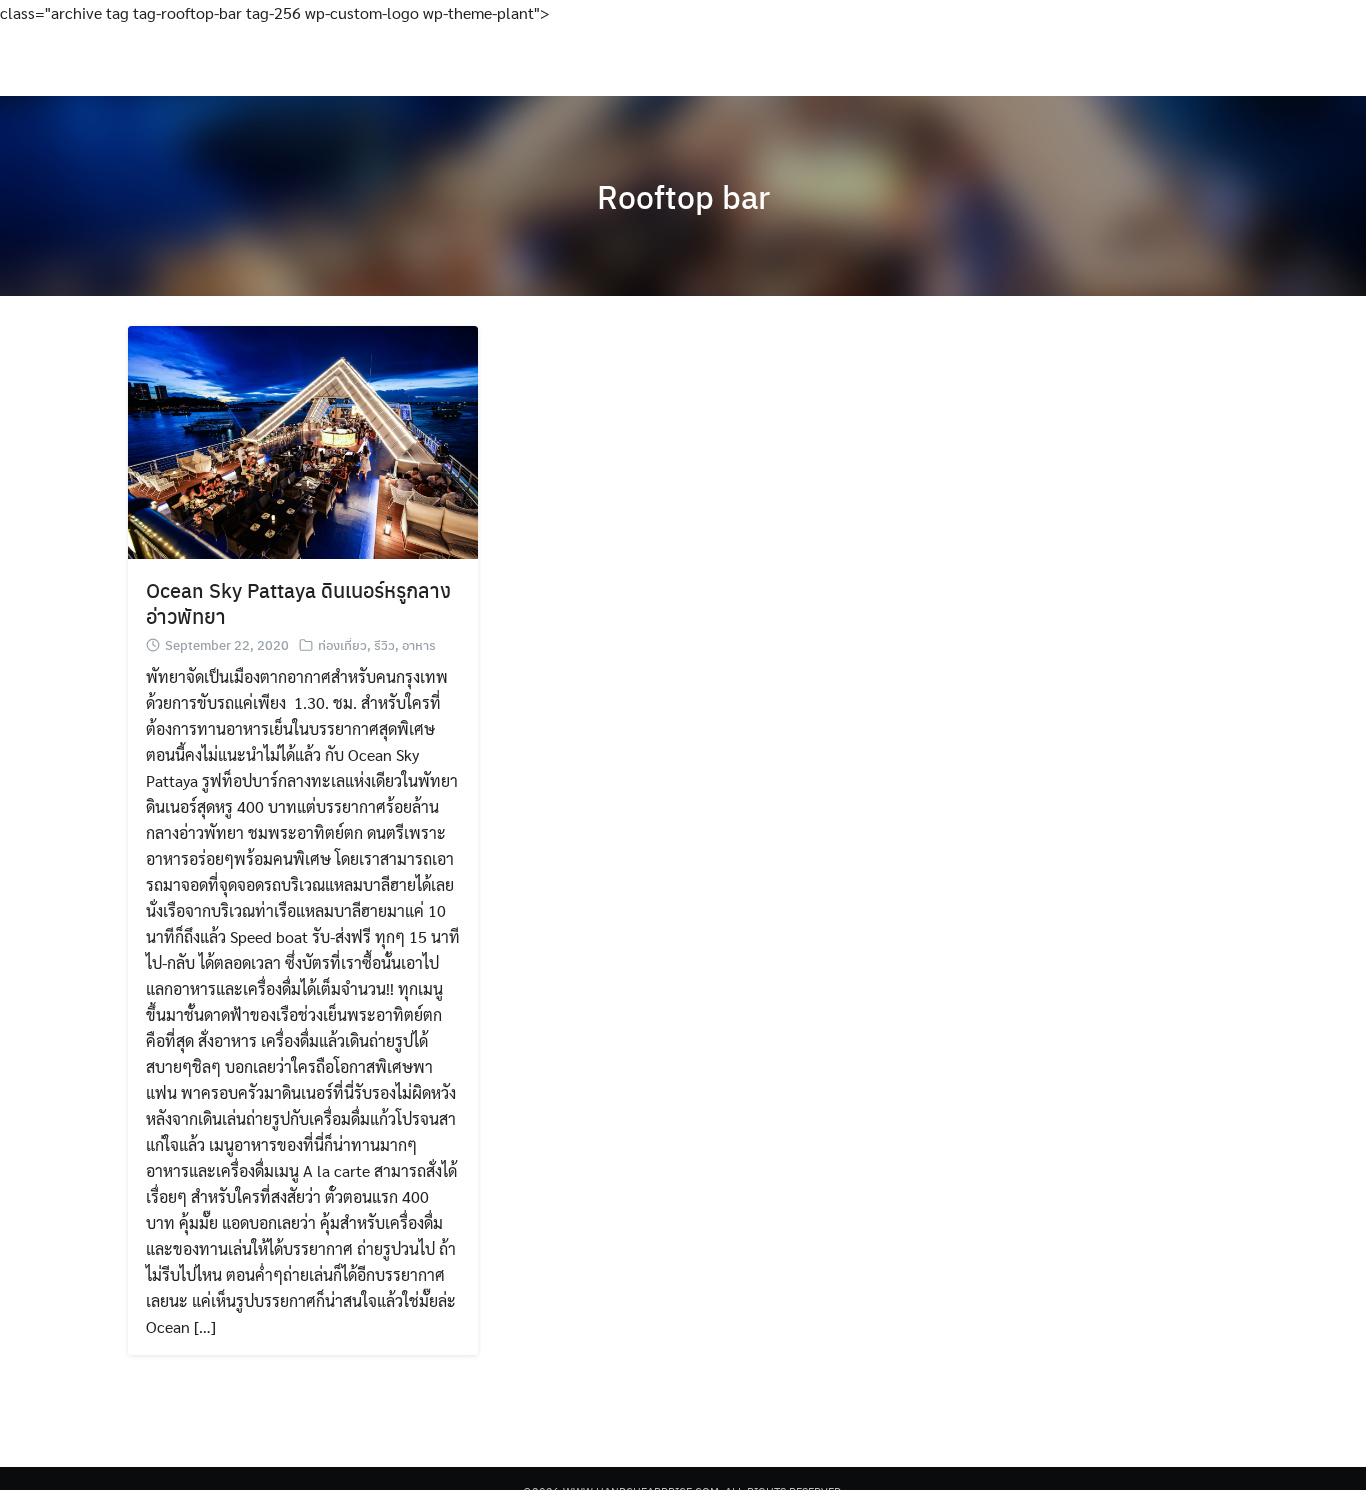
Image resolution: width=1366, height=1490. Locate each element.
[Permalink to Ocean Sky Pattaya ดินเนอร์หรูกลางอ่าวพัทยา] (303, 440)
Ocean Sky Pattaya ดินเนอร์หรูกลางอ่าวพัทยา (298, 602)
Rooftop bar (683, 196)
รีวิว (384, 644)
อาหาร (419, 644)
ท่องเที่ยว (342, 644)
